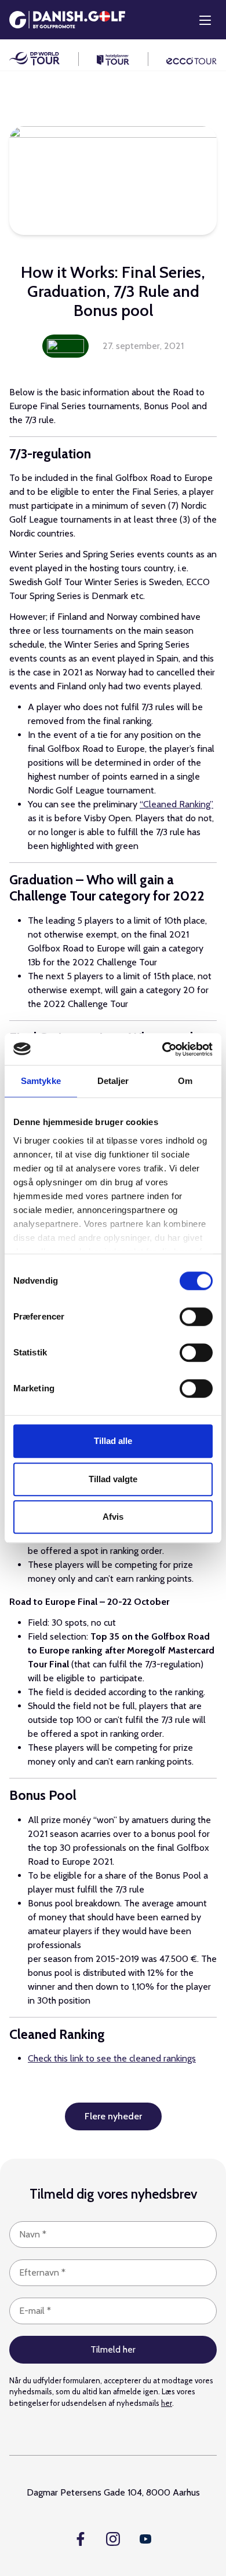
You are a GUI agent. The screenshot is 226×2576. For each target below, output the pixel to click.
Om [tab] (185, 1081)
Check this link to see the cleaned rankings (112, 2058)
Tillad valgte (113, 1479)
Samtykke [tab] (41, 1081)
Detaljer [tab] (113, 1081)
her (167, 2403)
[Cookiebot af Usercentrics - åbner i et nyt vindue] (163, 1049)
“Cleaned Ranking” (176, 804)
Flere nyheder (113, 2116)
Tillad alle (113, 1441)
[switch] (196, 1317)
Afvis (113, 1517)
